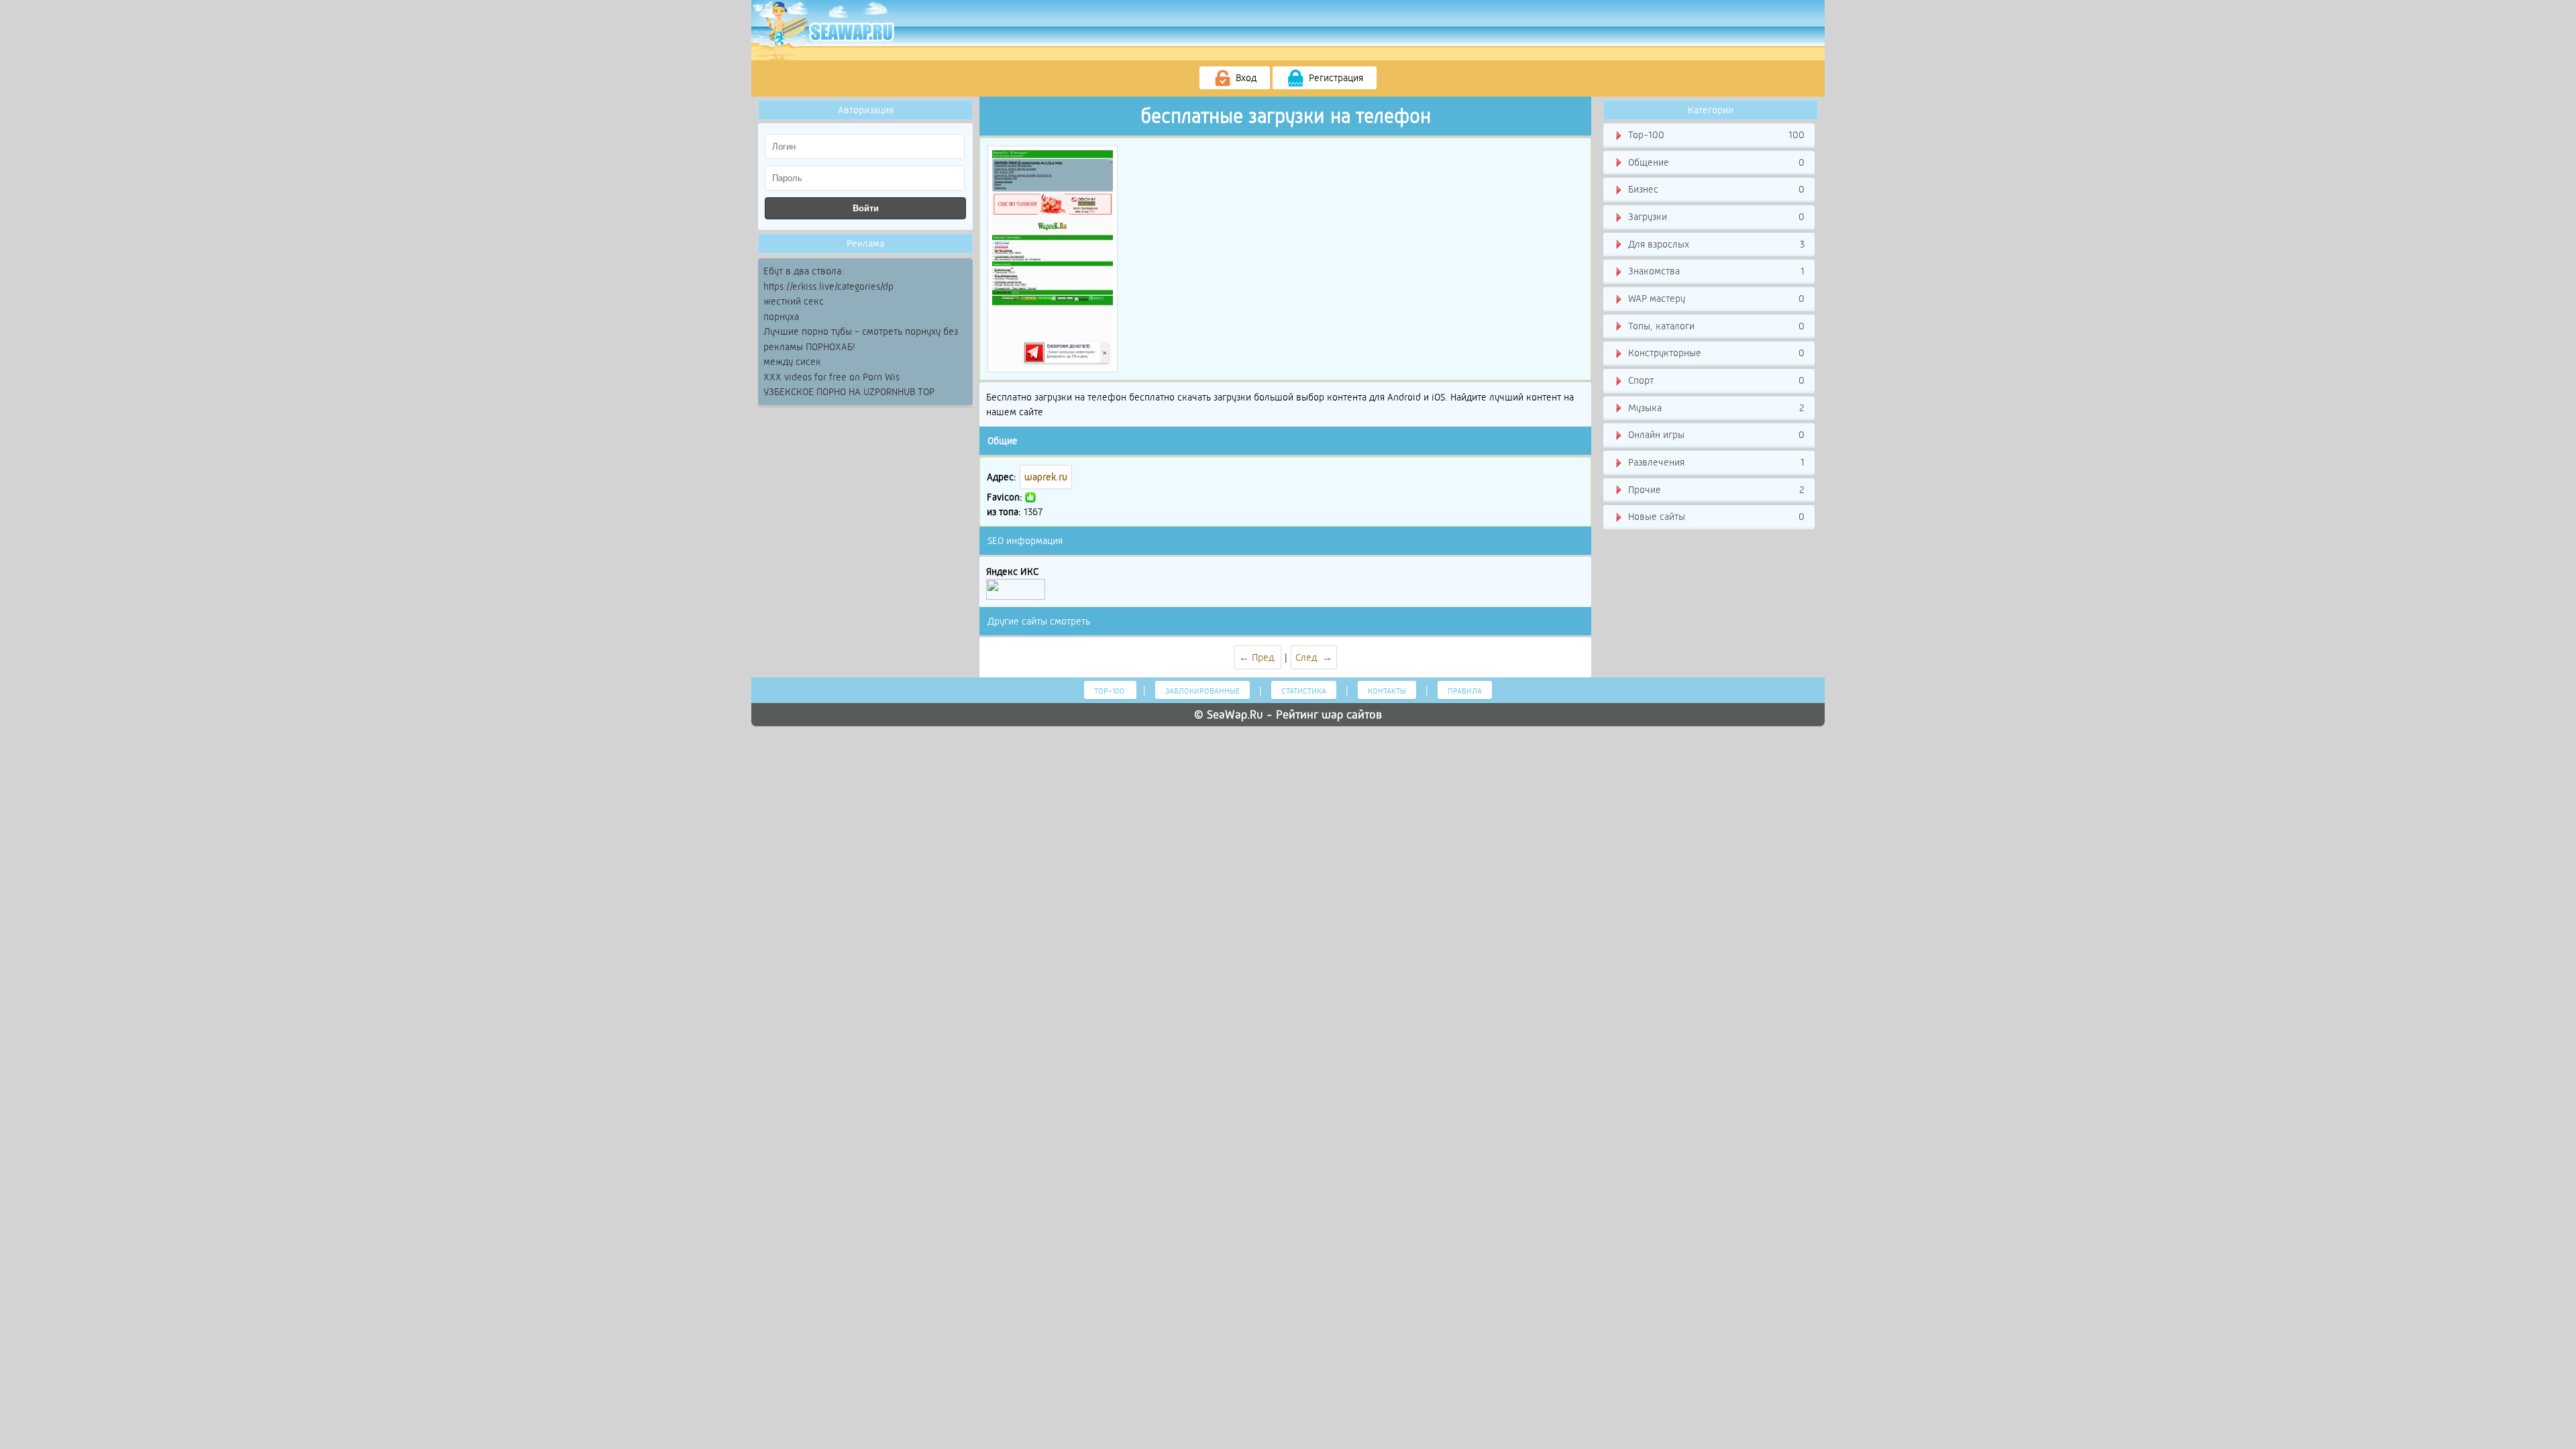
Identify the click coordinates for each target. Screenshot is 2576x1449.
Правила (1465, 691)
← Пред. (1258, 657)
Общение (1715, 162)
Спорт (1715, 380)
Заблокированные (1202, 691)
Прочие (1715, 490)
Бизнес (1715, 189)
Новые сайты (1715, 517)
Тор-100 (1715, 135)
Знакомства (1715, 271)
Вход (1245, 78)
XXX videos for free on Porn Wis (831, 377)
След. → (1314, 657)
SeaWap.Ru (1235, 714)
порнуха (781, 317)
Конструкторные (1715, 353)
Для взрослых (1715, 244)
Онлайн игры (1715, 435)
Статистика (1304, 691)
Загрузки (1715, 217)
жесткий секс (794, 301)
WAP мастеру (1715, 299)
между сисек (792, 362)
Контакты (1387, 691)
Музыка (1715, 408)
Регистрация (1335, 78)
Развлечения (1715, 462)
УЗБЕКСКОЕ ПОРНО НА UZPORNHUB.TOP (849, 392)
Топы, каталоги (1715, 326)
